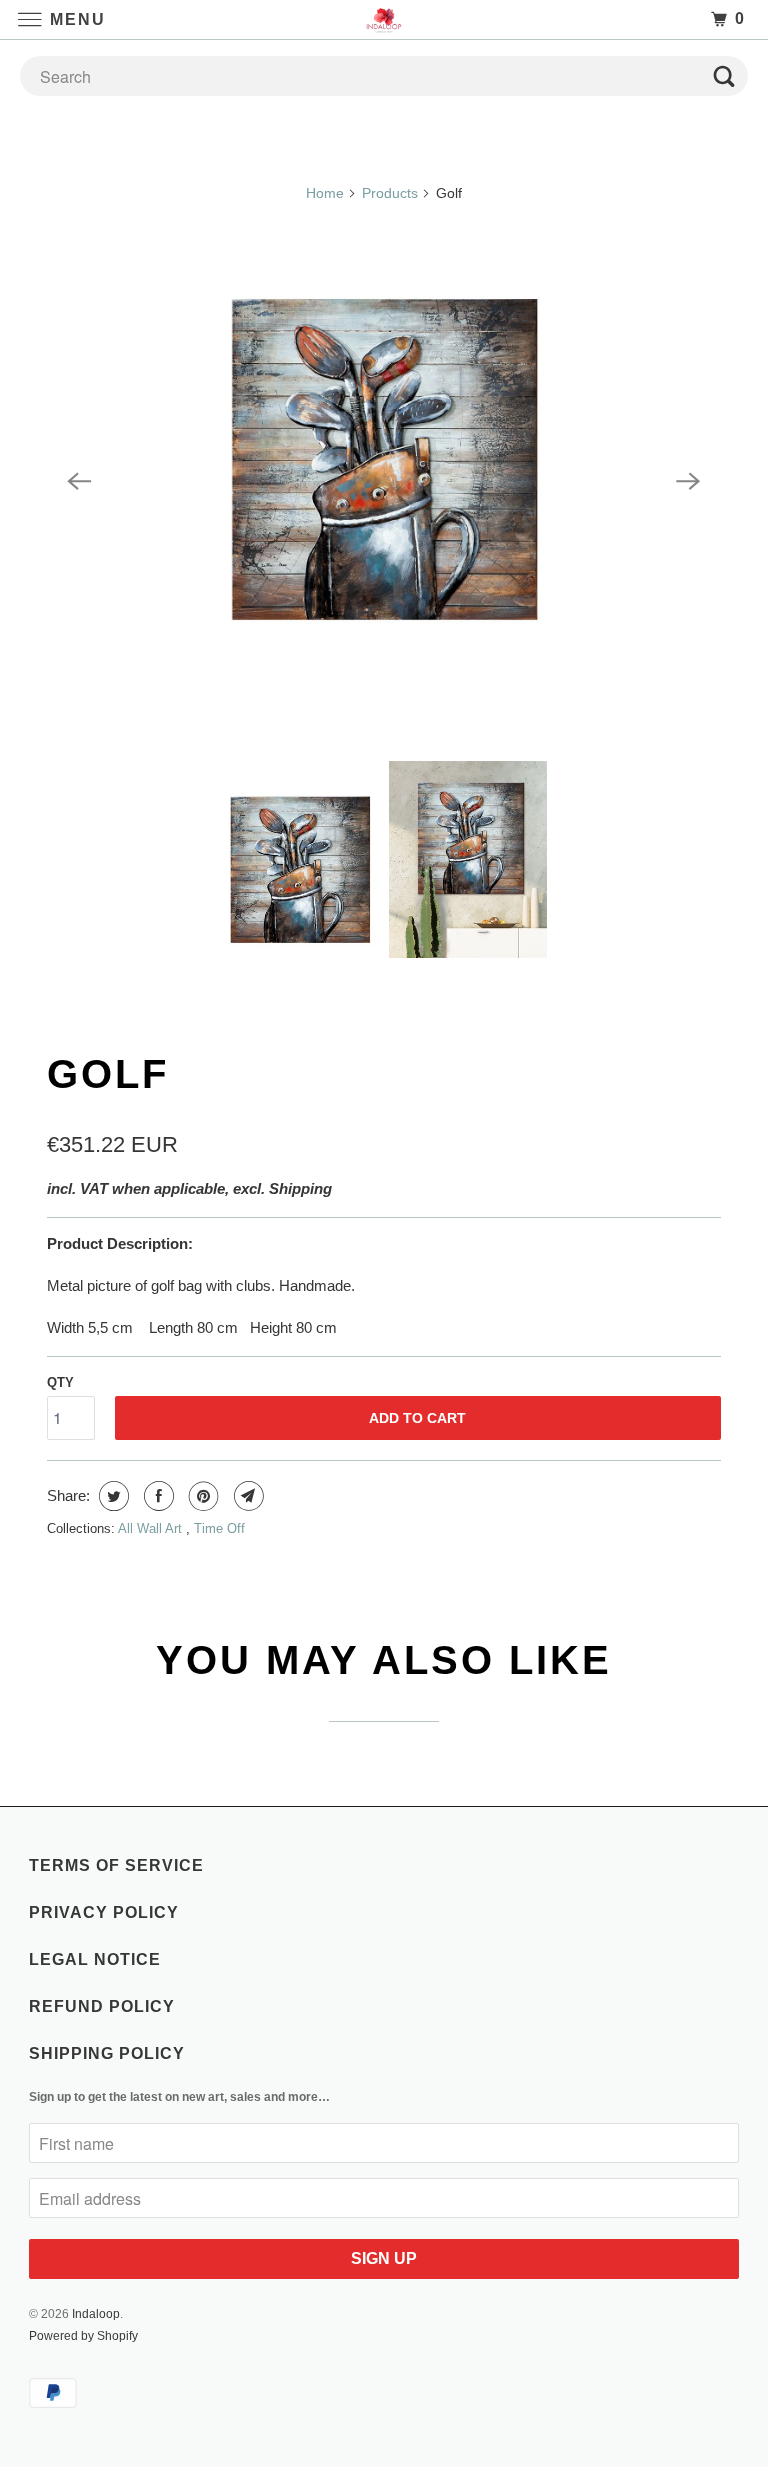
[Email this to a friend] (246, 1496)
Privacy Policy (104, 1912)
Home (325, 193)
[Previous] (79, 481)
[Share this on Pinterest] (201, 1496)
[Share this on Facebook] (156, 1496)
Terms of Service (116, 1865)
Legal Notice (95, 1959)
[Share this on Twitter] (111, 1496)
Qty (60, 1382)
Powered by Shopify (83, 2336)
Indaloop (96, 2314)
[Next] (689, 481)
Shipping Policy (107, 2053)
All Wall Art (152, 1528)
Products (390, 193)
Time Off (219, 1528)
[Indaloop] (384, 19)
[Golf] (383, 481)
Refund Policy (102, 2006)
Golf (108, 1074)
